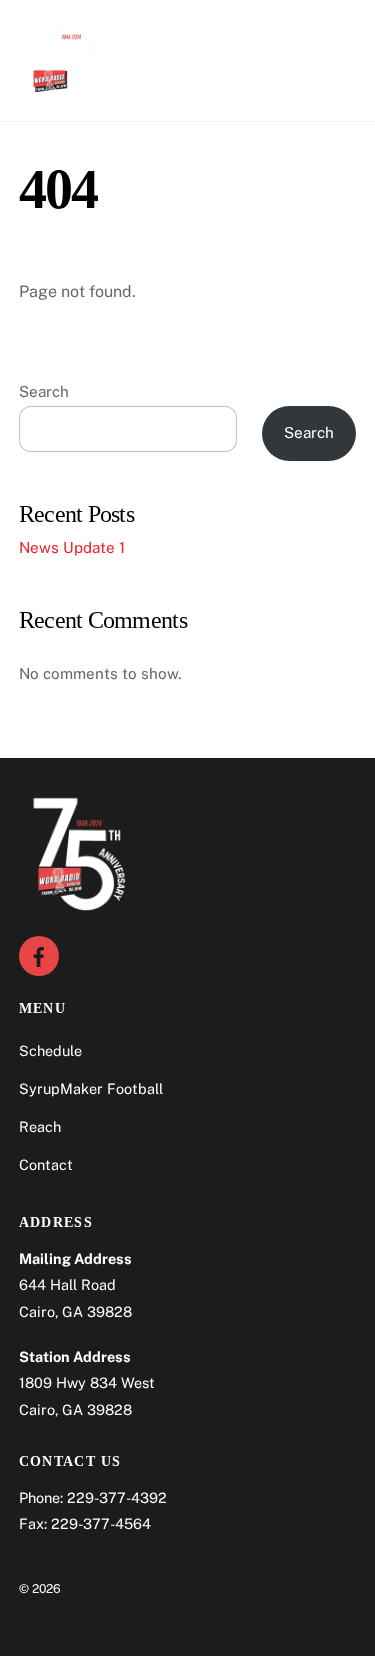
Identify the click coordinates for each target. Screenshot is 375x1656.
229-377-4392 (117, 1497)
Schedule (50, 1050)
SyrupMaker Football (91, 1088)
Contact (46, 1164)
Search (44, 391)
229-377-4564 (101, 1523)
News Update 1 (72, 547)
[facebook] (39, 954)
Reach (40, 1126)
